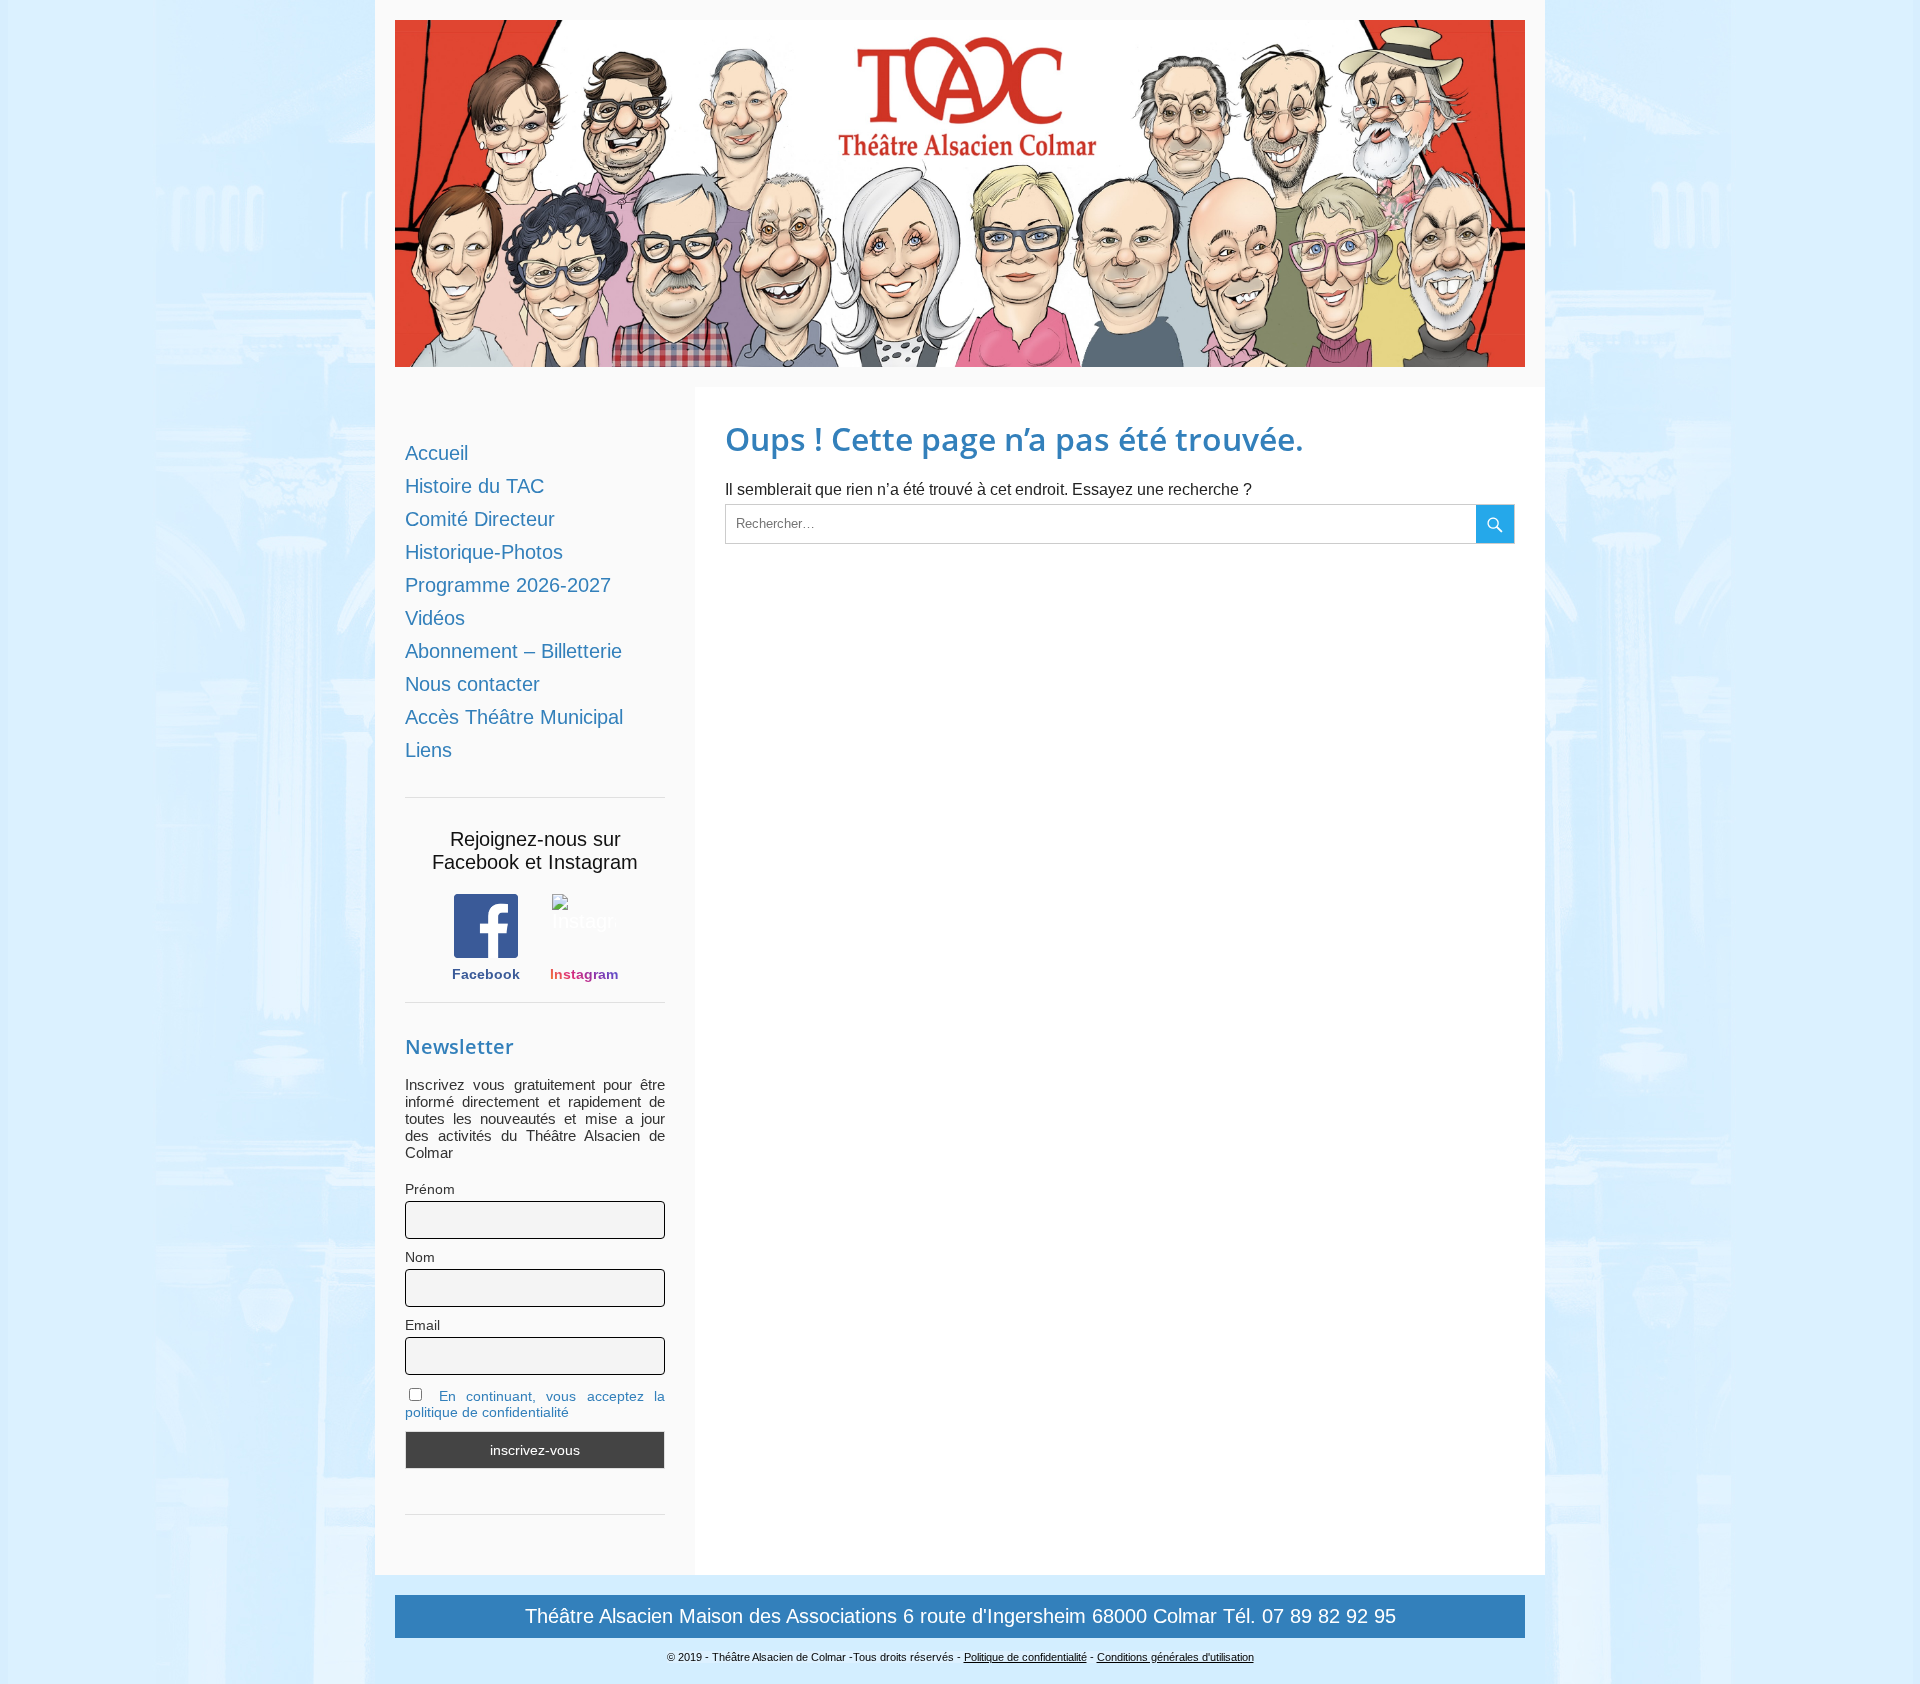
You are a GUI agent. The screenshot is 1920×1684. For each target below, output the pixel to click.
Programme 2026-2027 (508, 585)
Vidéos (435, 618)
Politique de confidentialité (1025, 1657)
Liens (428, 750)
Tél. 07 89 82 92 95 (1309, 1616)
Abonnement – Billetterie (513, 651)
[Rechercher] (1495, 524)
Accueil (436, 453)
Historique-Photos (484, 552)
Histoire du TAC (474, 486)
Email (422, 1325)
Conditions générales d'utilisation (1175, 1657)
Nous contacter (472, 684)
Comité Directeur (480, 519)
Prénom (430, 1189)
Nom (420, 1257)
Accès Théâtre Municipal (514, 717)
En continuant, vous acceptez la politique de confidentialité (535, 1404)
